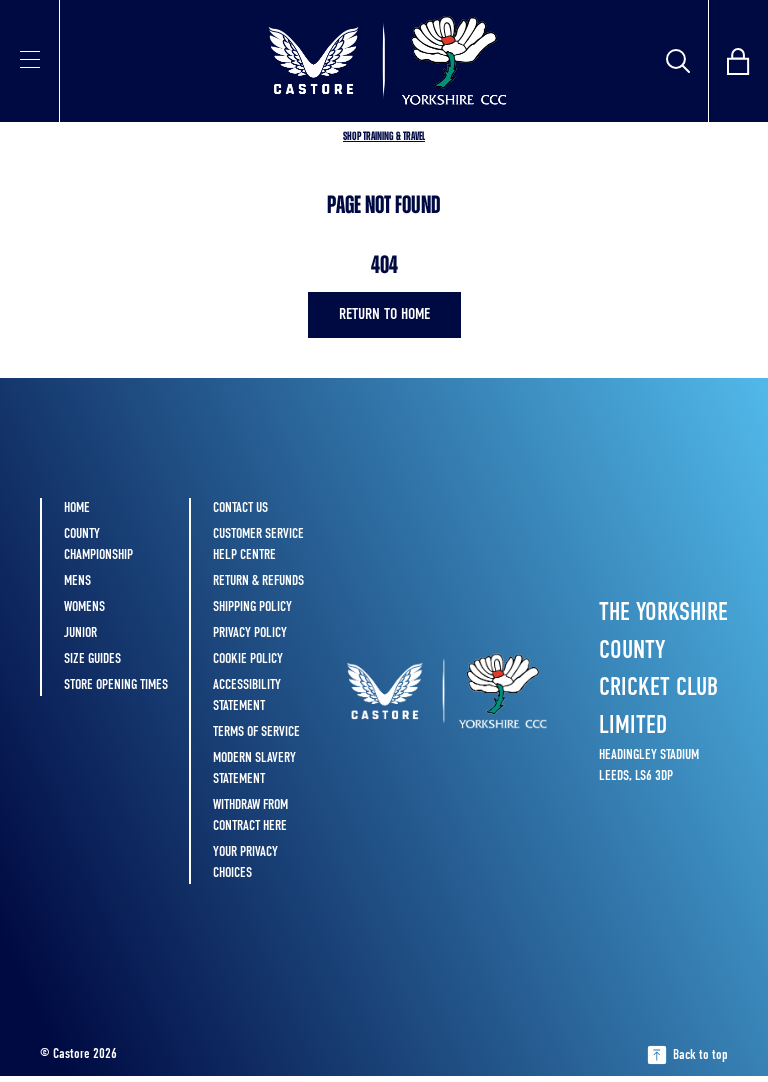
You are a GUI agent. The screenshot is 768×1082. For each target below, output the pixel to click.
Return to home (384, 315)
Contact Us (240, 508)
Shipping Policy (252, 607)
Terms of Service (256, 732)
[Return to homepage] (384, 61)
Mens (77, 581)
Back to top (700, 1055)
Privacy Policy (250, 633)
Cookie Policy (248, 659)
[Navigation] (30, 59)
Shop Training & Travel (384, 137)
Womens (84, 607)
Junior (80, 633)
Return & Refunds (258, 581)
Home (77, 508)
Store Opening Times (116, 685)
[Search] (678, 61)
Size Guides (92, 659)
